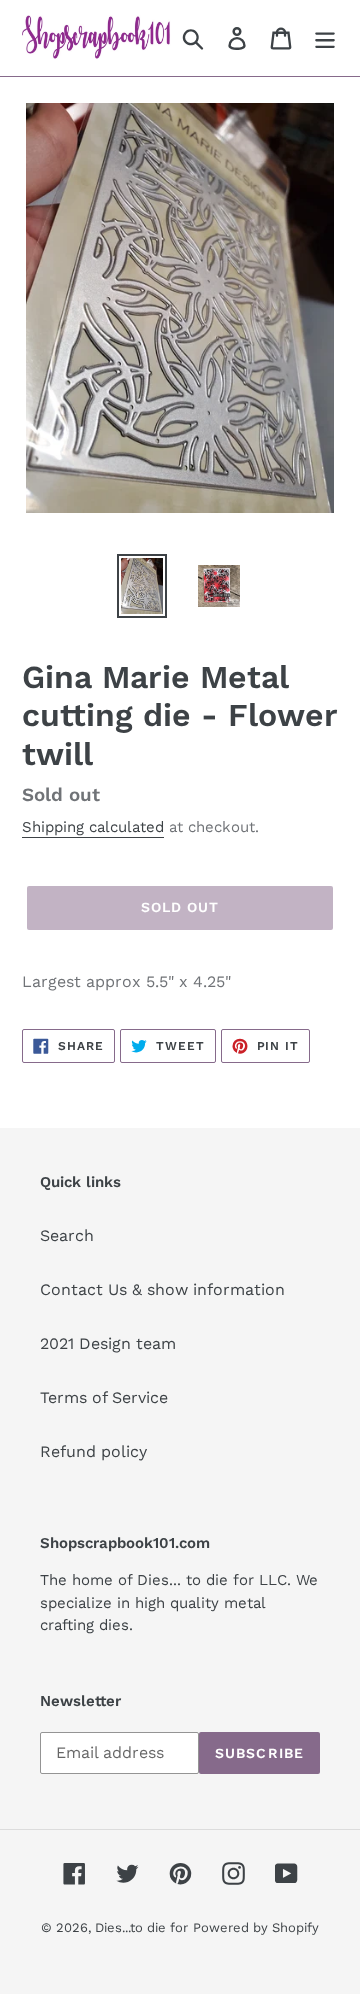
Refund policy (93, 1451)
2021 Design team (108, 1343)
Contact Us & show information (162, 1289)
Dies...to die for (141, 1927)
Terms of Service (104, 1397)
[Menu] (325, 38)
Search (67, 1235)
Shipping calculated (93, 827)
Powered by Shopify (256, 1927)
